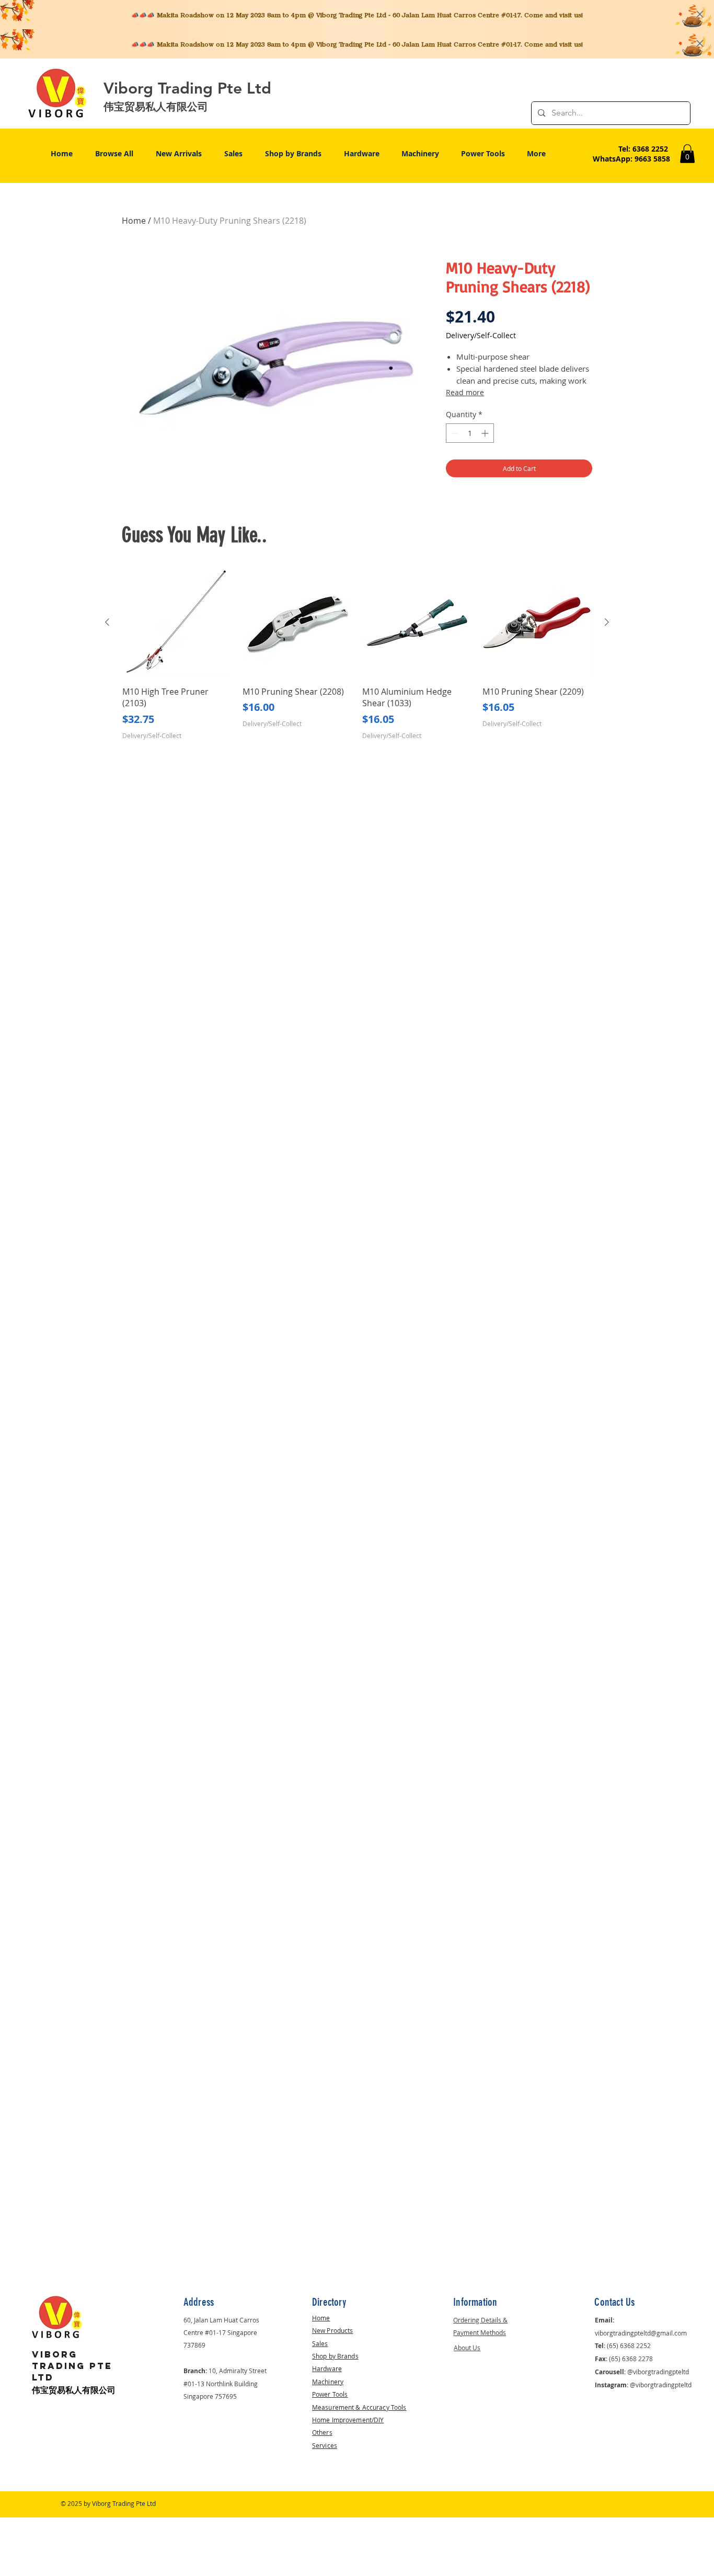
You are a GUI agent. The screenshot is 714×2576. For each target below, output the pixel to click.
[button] (687, 154)
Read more (465, 392)
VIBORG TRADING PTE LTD (72, 2366)
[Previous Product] (107, 622)
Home (134, 221)
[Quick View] (177, 623)
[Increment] (486, 433)
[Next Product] (607, 622)
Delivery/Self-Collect (481, 335)
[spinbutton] (470, 433)
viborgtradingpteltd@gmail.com (641, 2333)
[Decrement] (454, 433)
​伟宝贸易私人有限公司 (74, 2390)
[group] (357, 654)
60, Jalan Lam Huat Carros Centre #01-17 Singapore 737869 (221, 2332)
